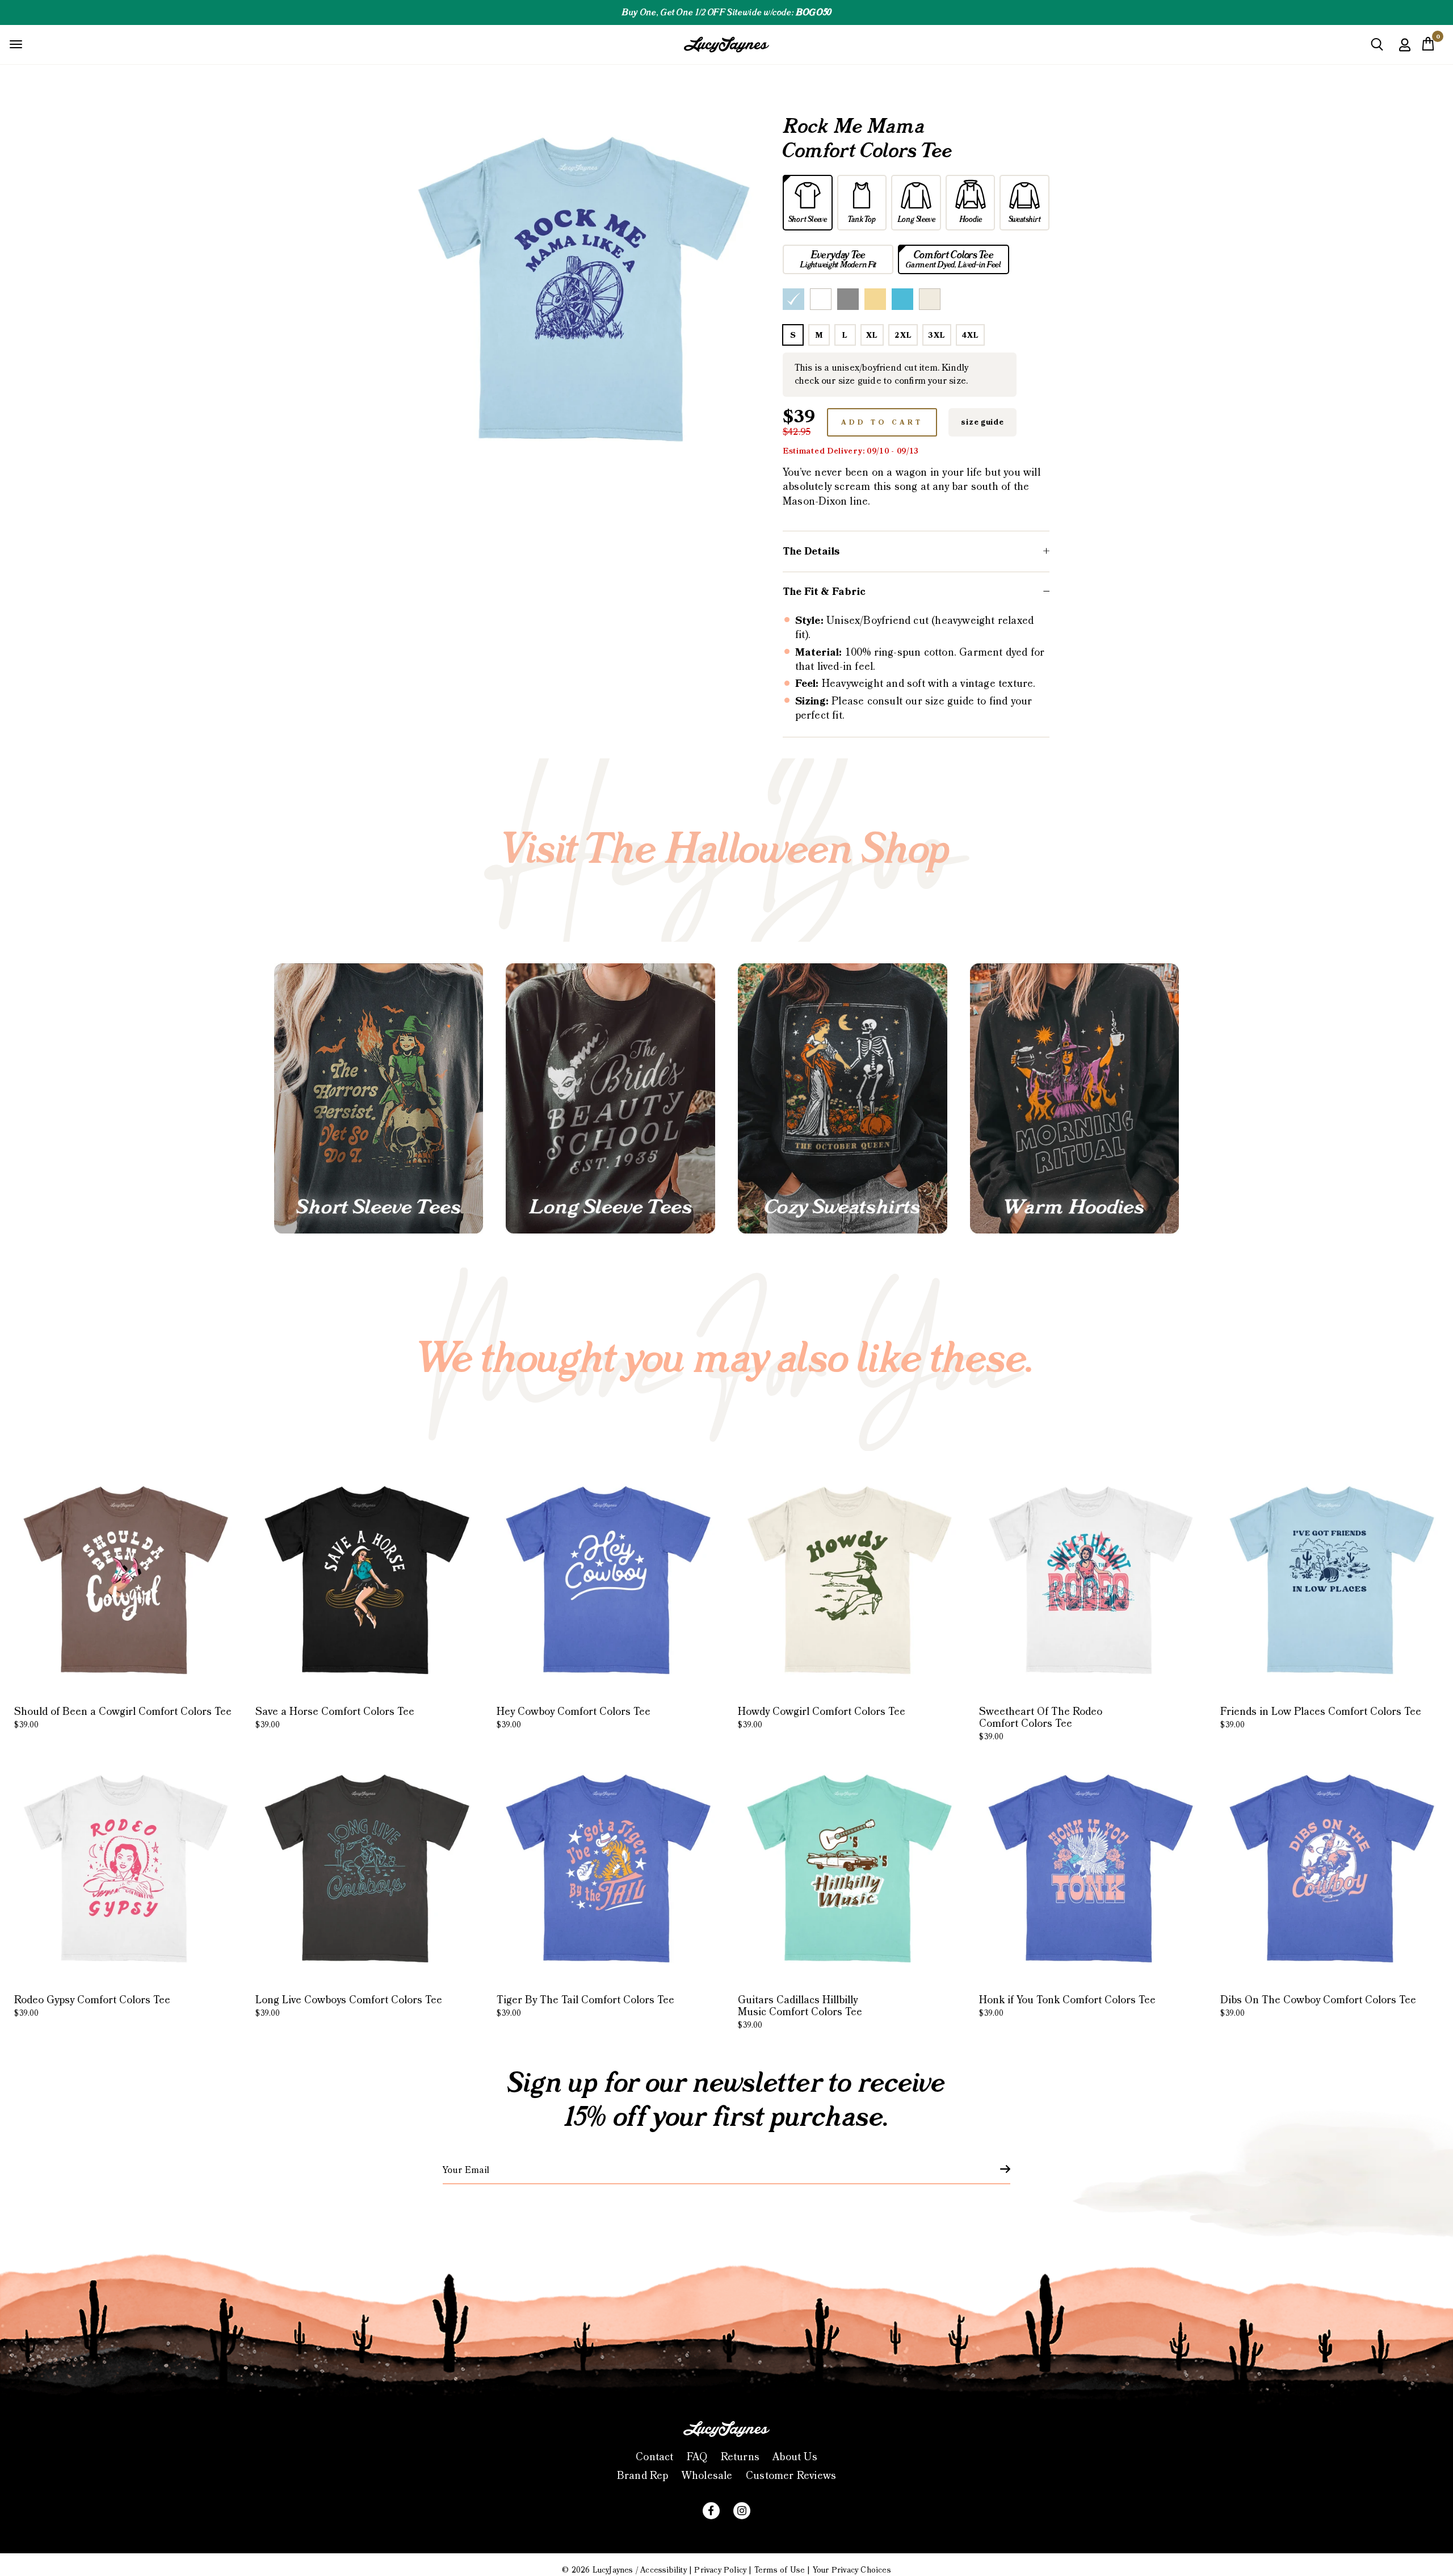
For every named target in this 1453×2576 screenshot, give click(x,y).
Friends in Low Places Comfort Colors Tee (1321, 1718)
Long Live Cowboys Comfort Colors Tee (349, 2006)
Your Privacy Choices (852, 2570)
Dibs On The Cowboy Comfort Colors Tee (1318, 2006)
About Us (795, 2457)
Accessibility (663, 2570)
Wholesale (707, 2476)
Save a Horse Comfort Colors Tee (335, 1718)
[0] (1428, 47)
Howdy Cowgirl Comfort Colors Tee (822, 1718)
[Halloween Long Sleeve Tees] (610, 1099)
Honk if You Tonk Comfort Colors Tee (1067, 2006)
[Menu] (16, 44)
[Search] (1377, 49)
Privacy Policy (720, 2570)
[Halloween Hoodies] (1075, 1099)
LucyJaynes (613, 2570)
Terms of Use (780, 2570)
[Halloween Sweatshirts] (843, 1099)
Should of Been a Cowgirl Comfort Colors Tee (123, 1718)
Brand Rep (643, 2476)
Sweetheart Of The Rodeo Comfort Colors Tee (1041, 1724)
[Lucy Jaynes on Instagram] (742, 2511)
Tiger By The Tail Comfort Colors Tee (585, 2006)
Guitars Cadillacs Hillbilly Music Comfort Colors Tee (800, 2012)
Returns (740, 2457)
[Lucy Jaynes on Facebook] (711, 2511)
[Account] (1405, 53)
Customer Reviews (791, 2476)
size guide (982, 422)
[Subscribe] (998, 2169)
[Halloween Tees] (379, 1099)
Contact (654, 2457)
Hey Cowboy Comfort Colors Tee (574, 1718)
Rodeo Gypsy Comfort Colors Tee (92, 2006)
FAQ (697, 2457)
